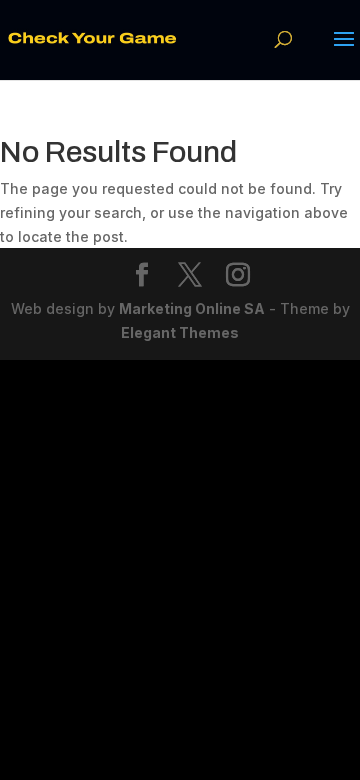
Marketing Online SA (192, 308)
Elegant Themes (180, 332)
